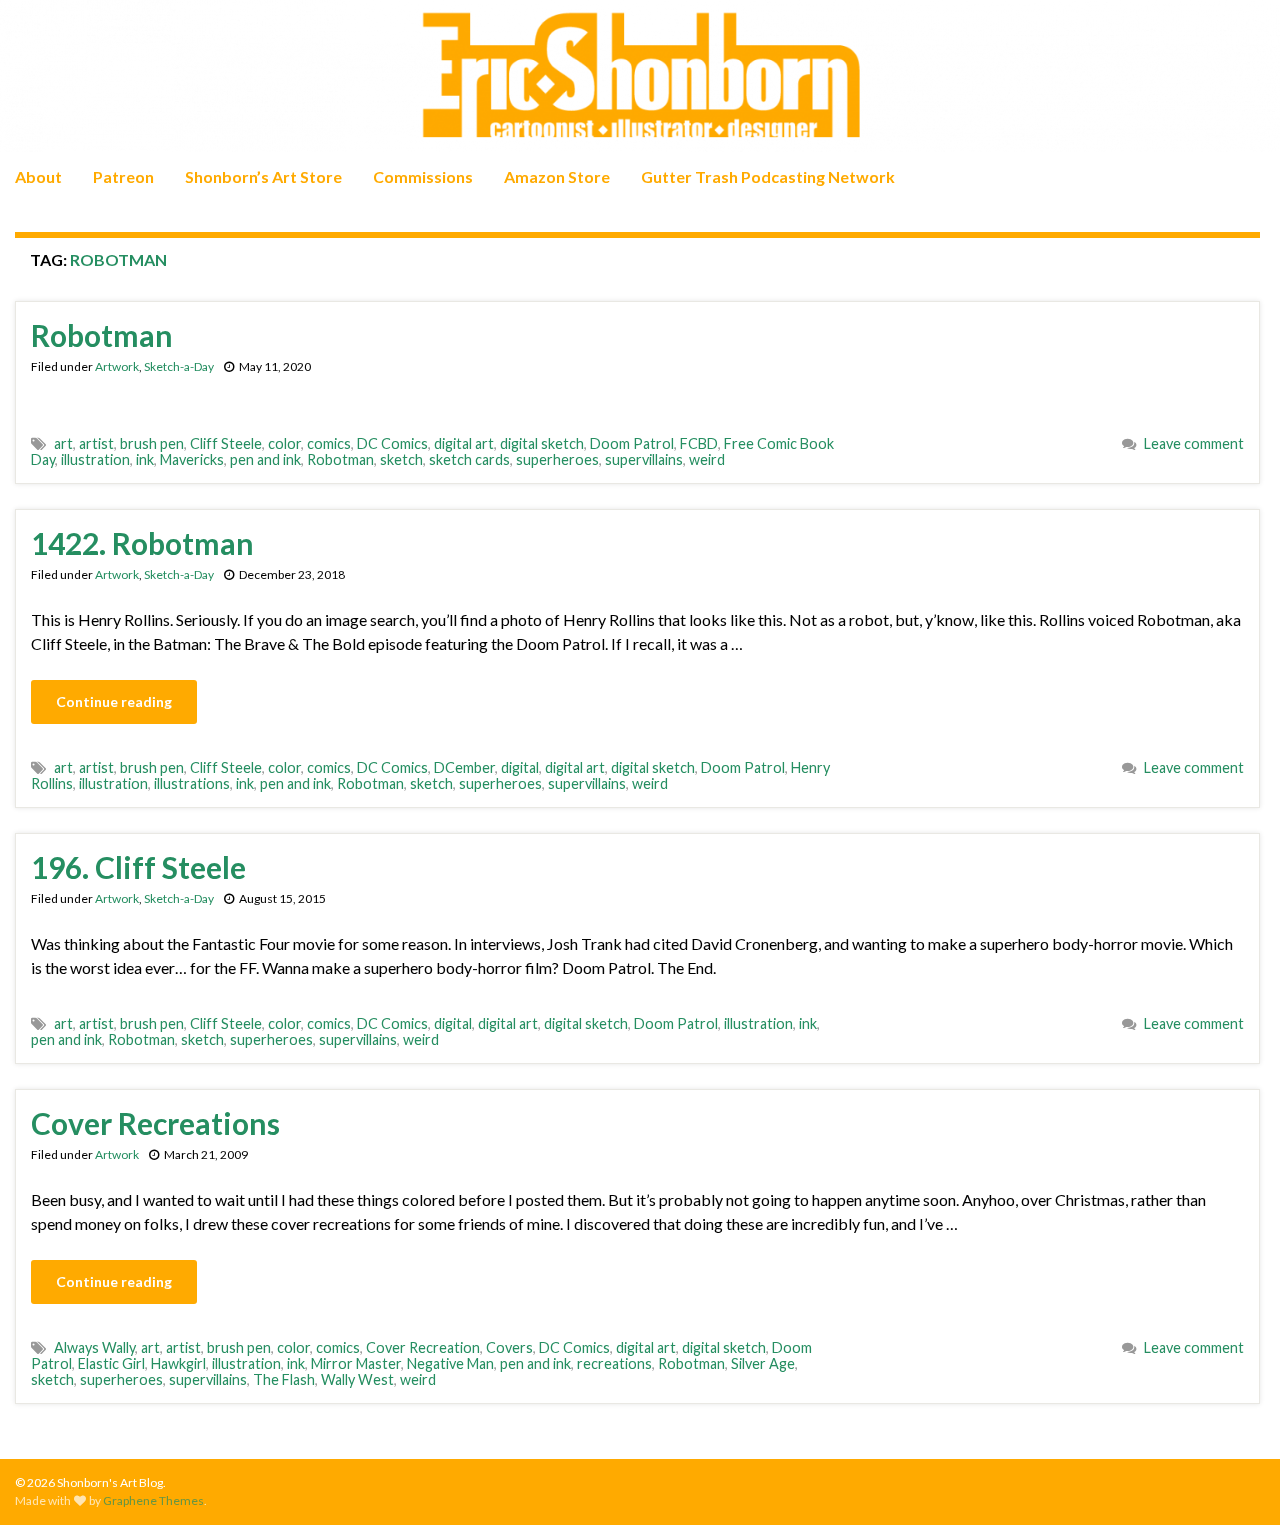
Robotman (102, 335)
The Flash (284, 1379)
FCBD (699, 443)
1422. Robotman (142, 543)
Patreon (123, 176)
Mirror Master (356, 1363)
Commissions (423, 176)
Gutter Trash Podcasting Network (768, 176)
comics (329, 443)
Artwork (117, 366)
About (38, 176)
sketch (401, 459)
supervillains (644, 459)
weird (707, 459)
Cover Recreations (155, 1123)
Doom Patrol (632, 443)
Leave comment (1194, 443)
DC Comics (392, 443)
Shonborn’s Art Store (263, 176)
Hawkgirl (178, 1363)
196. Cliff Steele (138, 867)
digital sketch (542, 443)
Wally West (357, 1379)
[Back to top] (1235, 1480)
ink (145, 459)
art (63, 443)
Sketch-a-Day (179, 366)
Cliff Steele (226, 443)
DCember (464, 767)
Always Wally (94, 1347)
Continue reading (114, 701)
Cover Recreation (423, 1347)
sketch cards (469, 459)
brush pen (152, 443)
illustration (95, 459)
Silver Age (763, 1363)
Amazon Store (557, 176)
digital (520, 767)
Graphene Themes (153, 1500)
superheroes (557, 459)
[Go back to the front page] (640, 76)
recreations (614, 1363)
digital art (464, 443)
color (284, 443)
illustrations (192, 783)
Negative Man (450, 1363)
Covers (509, 1347)
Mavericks (192, 459)
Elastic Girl (111, 1363)
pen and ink (265, 459)
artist (96, 443)
